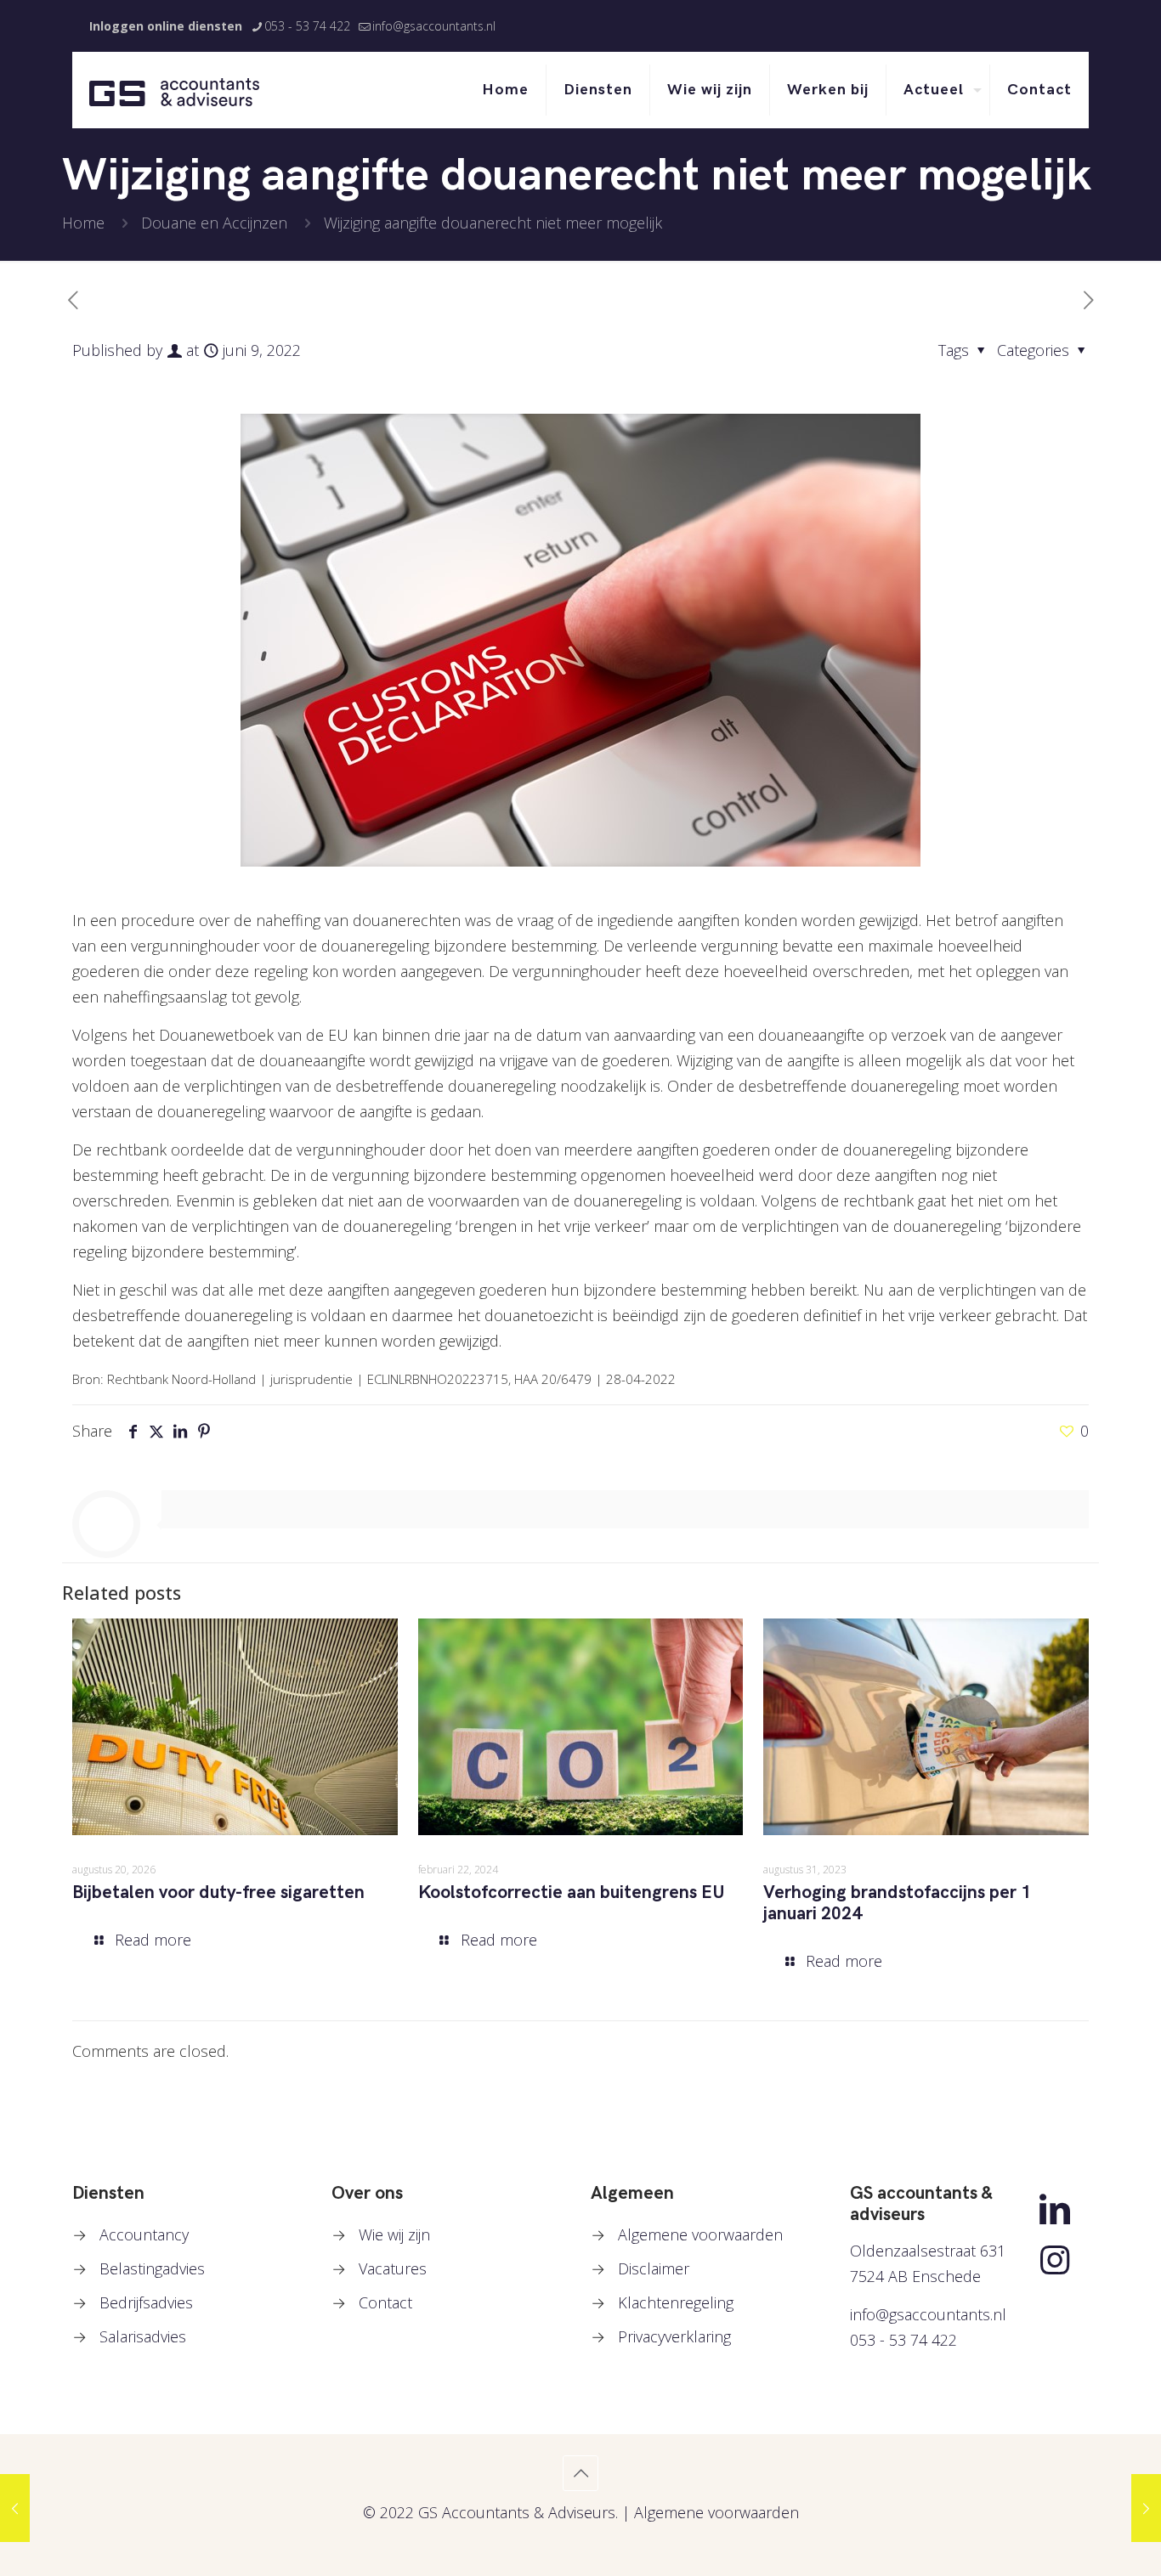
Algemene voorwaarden (700, 2234)
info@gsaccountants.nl (434, 26)
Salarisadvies (143, 2336)
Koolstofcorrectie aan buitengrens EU (572, 1892)
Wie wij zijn (394, 2234)
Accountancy (144, 2234)
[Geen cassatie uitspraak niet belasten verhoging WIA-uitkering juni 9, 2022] (15, 2508)
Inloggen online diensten (166, 26)
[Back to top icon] (580, 2473)
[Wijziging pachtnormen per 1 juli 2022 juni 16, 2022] (1146, 2508)
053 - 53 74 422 (307, 26)
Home (83, 223)
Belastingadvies (152, 2268)
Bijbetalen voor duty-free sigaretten (218, 1892)
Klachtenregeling (676, 2302)
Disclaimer (654, 2268)
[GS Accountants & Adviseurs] (174, 90)
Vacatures (393, 2268)
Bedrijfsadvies (146, 2302)
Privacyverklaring (674, 2336)
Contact (385, 2302)
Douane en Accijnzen (214, 223)
